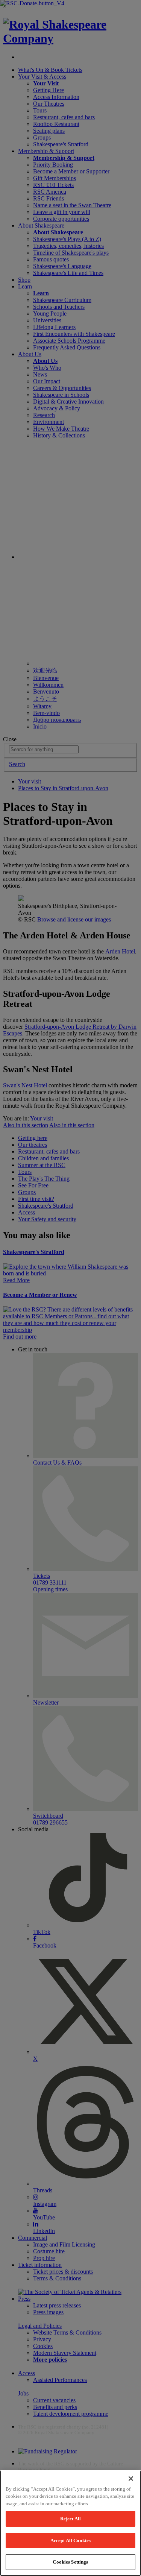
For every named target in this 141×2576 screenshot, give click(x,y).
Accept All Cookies (70, 2540)
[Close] (131, 2479)
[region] (70, 2523)
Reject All (70, 2519)
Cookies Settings (70, 2562)
